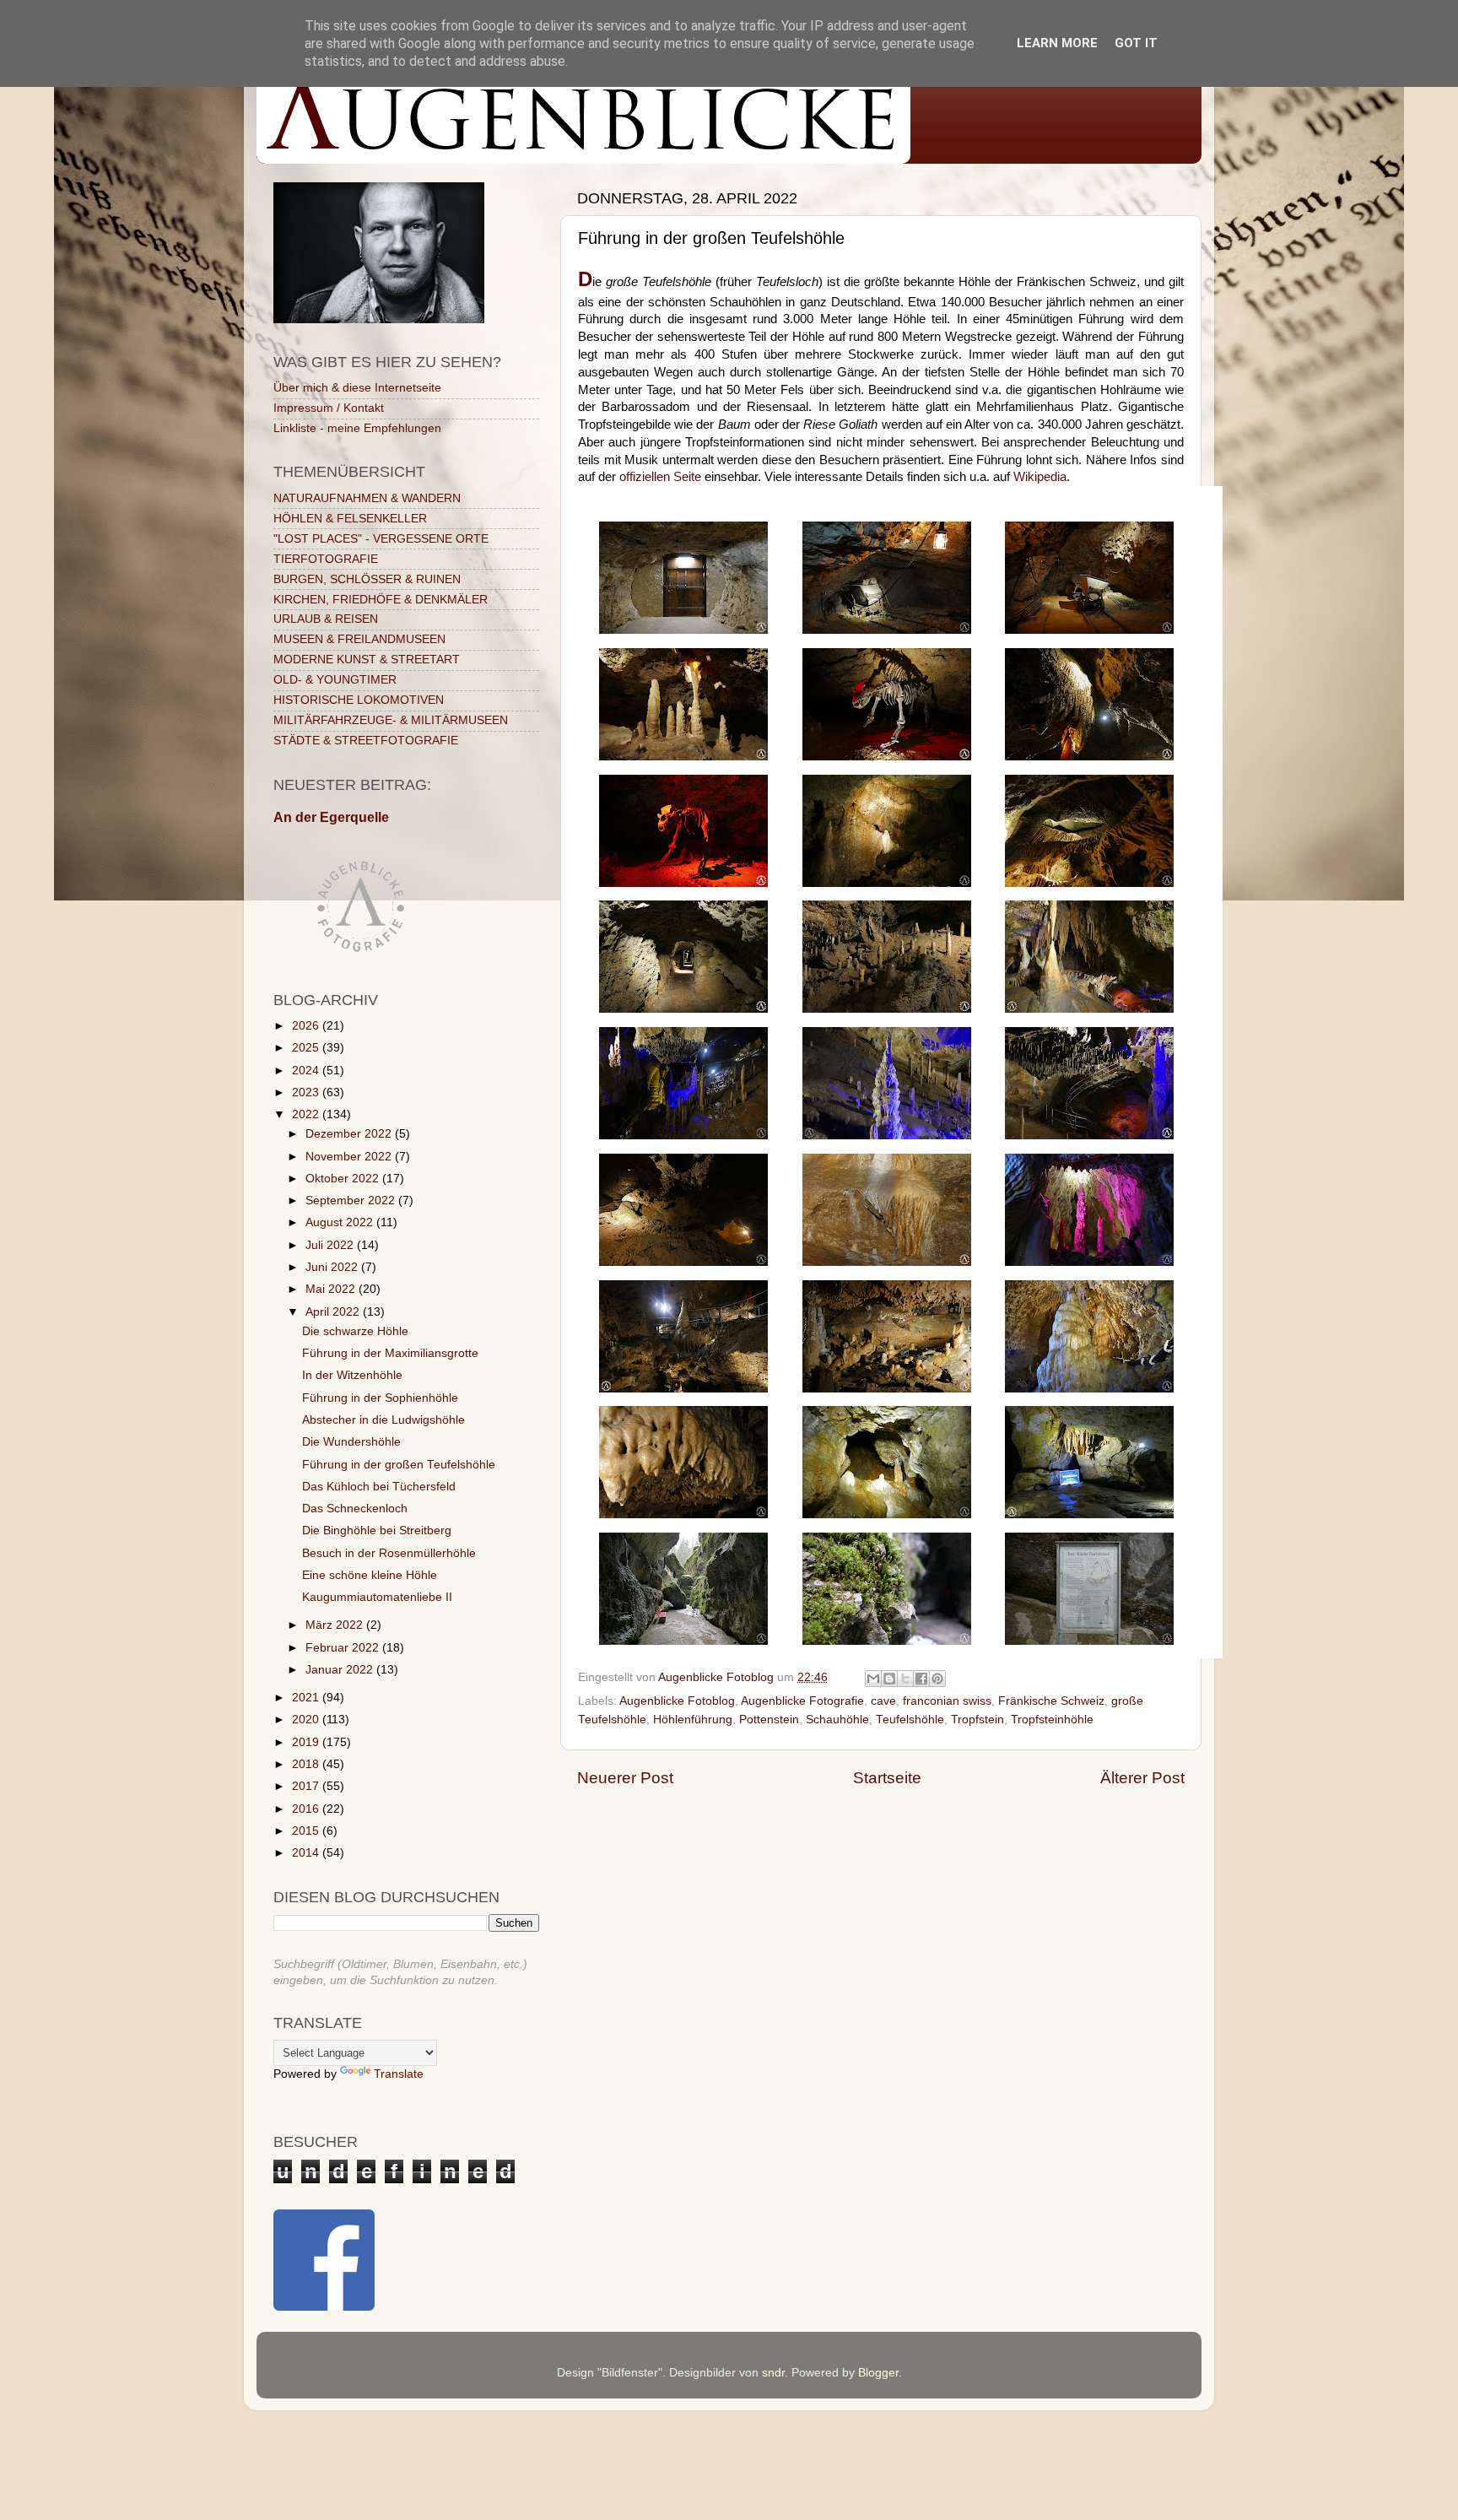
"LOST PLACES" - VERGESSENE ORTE (381, 539)
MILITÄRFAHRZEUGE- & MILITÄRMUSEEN (391, 720)
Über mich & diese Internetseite (357, 388)
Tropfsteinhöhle (1052, 1720)
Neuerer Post (625, 1778)
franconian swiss (947, 1701)
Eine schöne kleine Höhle (370, 1575)
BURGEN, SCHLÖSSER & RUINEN (367, 579)
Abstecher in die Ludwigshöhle (383, 1420)
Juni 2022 (333, 1267)
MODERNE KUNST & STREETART (367, 660)
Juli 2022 (331, 1245)
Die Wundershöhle (351, 1442)
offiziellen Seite (660, 477)
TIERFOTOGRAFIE (326, 559)
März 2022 (336, 1625)
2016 (307, 1809)
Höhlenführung (693, 1720)
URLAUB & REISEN (326, 619)
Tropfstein (977, 1720)
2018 (307, 1764)
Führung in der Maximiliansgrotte (390, 1353)
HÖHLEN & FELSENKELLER (350, 519)
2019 (307, 1742)
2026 (307, 1026)
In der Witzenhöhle (352, 1375)
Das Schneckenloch (355, 1509)
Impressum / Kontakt (329, 408)
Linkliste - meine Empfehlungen (357, 428)
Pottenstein (769, 1720)
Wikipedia (1040, 477)
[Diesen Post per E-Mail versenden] (873, 1679)
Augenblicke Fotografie (802, 1701)
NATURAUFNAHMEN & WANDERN (367, 498)
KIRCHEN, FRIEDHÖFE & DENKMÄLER (381, 600)
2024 (307, 1071)
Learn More (1057, 43)
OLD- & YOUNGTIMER (335, 680)
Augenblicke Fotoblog (677, 1701)
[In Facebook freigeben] (921, 1679)
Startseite (887, 1778)
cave (883, 1701)
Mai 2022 (332, 1289)
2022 (307, 1114)
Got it (1136, 43)
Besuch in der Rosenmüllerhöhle (389, 1553)
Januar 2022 (341, 1670)
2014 (307, 1853)
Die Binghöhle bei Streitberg (377, 1530)
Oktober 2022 (344, 1179)
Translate (399, 2074)
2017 (307, 1786)
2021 (307, 1698)
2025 (307, 1048)
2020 (307, 1720)
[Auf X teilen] (905, 1679)
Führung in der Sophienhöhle (380, 1398)
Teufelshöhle (910, 1720)
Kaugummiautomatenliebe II (377, 1597)
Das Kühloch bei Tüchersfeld (379, 1487)
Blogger (878, 2373)
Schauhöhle (837, 1720)
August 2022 (341, 1222)
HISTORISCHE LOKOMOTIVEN (359, 700)
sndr (773, 2373)
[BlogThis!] (889, 1679)
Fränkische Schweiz (1051, 1701)
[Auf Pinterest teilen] (937, 1679)
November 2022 (350, 1157)
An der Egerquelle (331, 817)
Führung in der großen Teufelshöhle (399, 1465)
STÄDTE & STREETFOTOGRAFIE (366, 741)
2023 (307, 1092)
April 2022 (334, 1312)
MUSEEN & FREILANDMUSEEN (359, 639)
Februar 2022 (344, 1648)
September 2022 (352, 1201)
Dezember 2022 (350, 1134)
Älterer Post (1142, 1778)
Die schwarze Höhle (355, 1331)
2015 (307, 1831)
